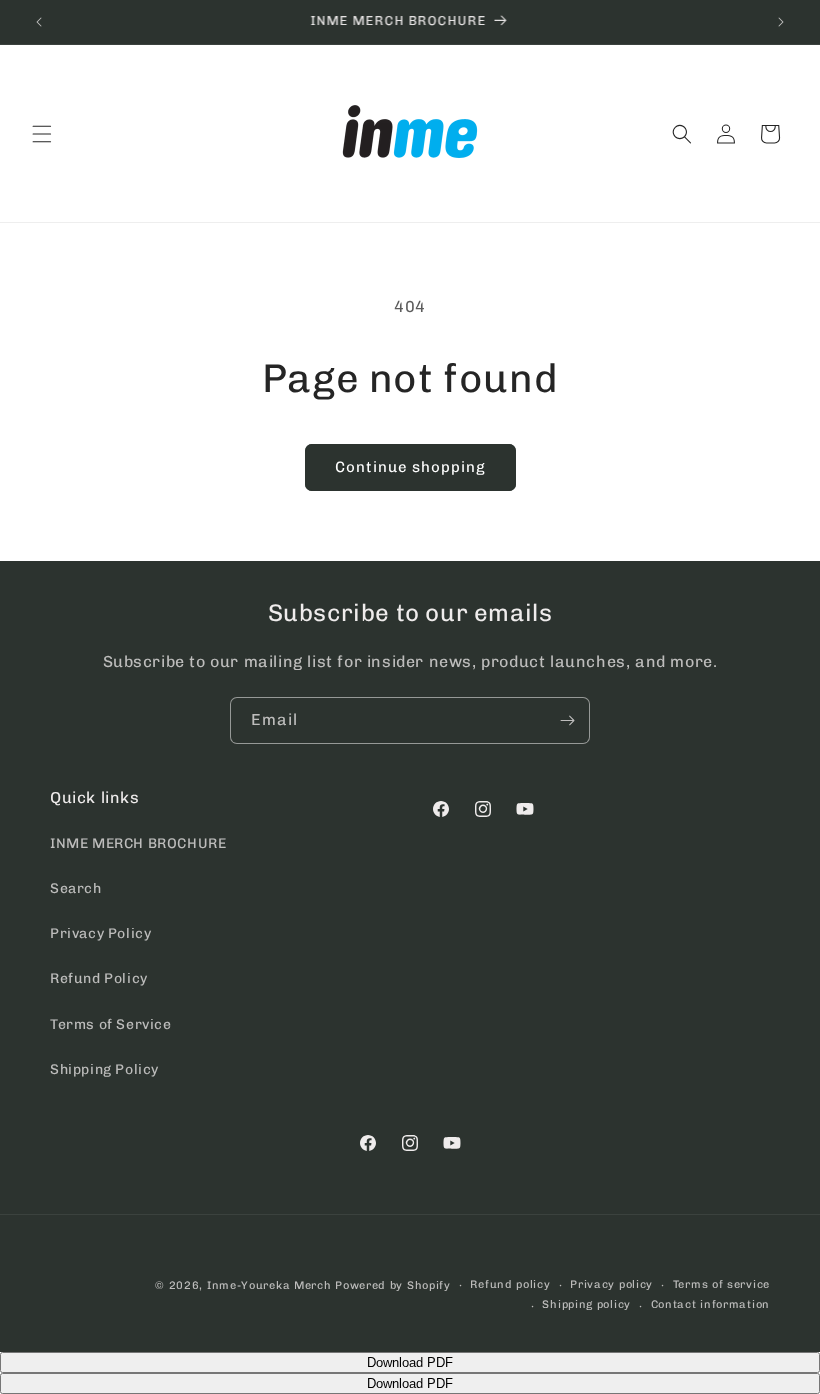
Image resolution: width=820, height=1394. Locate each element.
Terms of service (721, 1284)
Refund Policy (99, 978)
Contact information (710, 1304)
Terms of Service (111, 1024)
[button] (42, 134)
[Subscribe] (567, 720)
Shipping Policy (104, 1069)
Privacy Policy (100, 933)
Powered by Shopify (393, 1285)
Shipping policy (586, 1304)
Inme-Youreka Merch (269, 1285)
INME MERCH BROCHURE (138, 843)
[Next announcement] (781, 22)
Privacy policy (611, 1284)
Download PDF (410, 1362)
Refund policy (510, 1284)
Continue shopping (410, 467)
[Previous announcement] (39, 22)
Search (76, 888)
